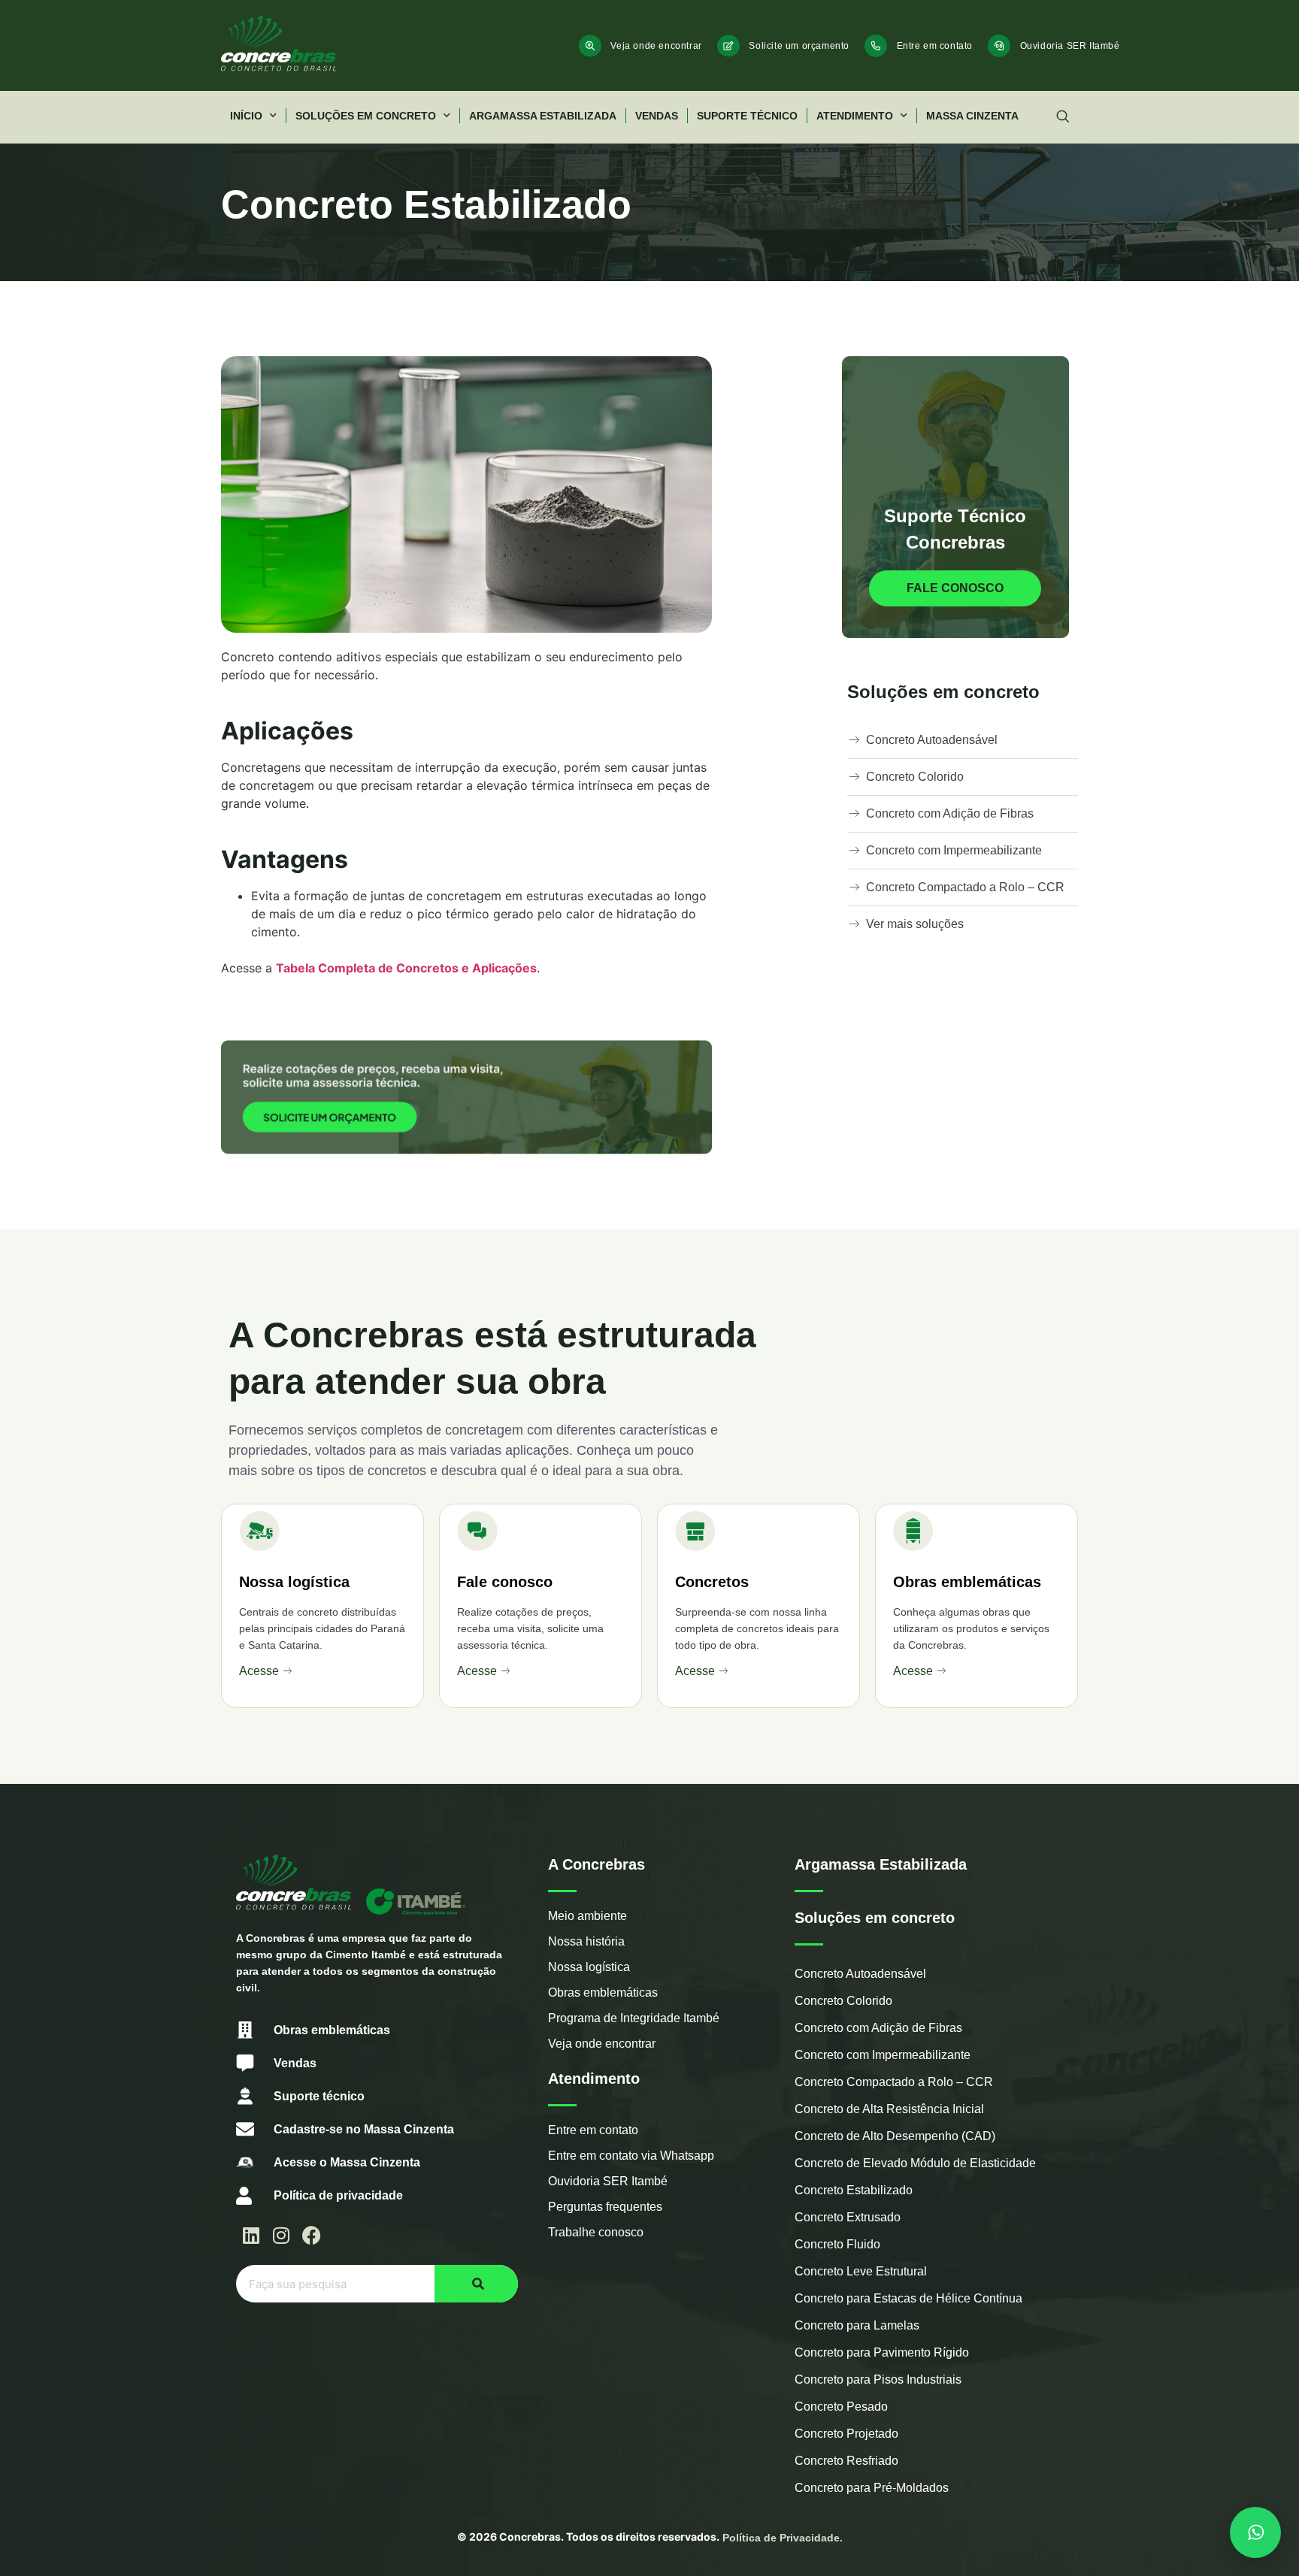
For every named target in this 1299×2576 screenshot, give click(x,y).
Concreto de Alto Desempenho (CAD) (895, 2136)
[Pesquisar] (476, 2284)
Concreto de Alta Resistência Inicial (889, 2109)
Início (246, 116)
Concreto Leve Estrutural (861, 2271)
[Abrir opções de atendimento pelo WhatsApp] (1255, 2532)
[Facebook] (311, 2235)
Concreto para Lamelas (857, 2325)
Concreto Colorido (843, 2001)
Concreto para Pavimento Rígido (882, 2352)
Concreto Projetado (846, 2434)
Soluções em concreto (875, 1918)
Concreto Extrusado (848, 2217)
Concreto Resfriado (846, 2461)
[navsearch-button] (1063, 117)
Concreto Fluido (837, 2244)
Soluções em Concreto (366, 116)
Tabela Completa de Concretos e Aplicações (406, 968)
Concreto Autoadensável (860, 1974)
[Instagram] (281, 2235)
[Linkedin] (251, 2235)
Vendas (657, 116)
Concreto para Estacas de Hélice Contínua (908, 2298)
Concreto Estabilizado (854, 2190)
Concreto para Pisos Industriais (878, 2379)
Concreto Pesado (841, 2407)
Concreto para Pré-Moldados (872, 2488)
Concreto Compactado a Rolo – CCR (894, 2082)
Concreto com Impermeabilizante (883, 2055)
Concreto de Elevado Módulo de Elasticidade (915, 2163)
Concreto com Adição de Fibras (878, 2028)
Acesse (259, 1671)
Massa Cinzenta (972, 116)
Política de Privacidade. (783, 2538)
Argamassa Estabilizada (543, 116)
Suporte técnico (747, 116)
